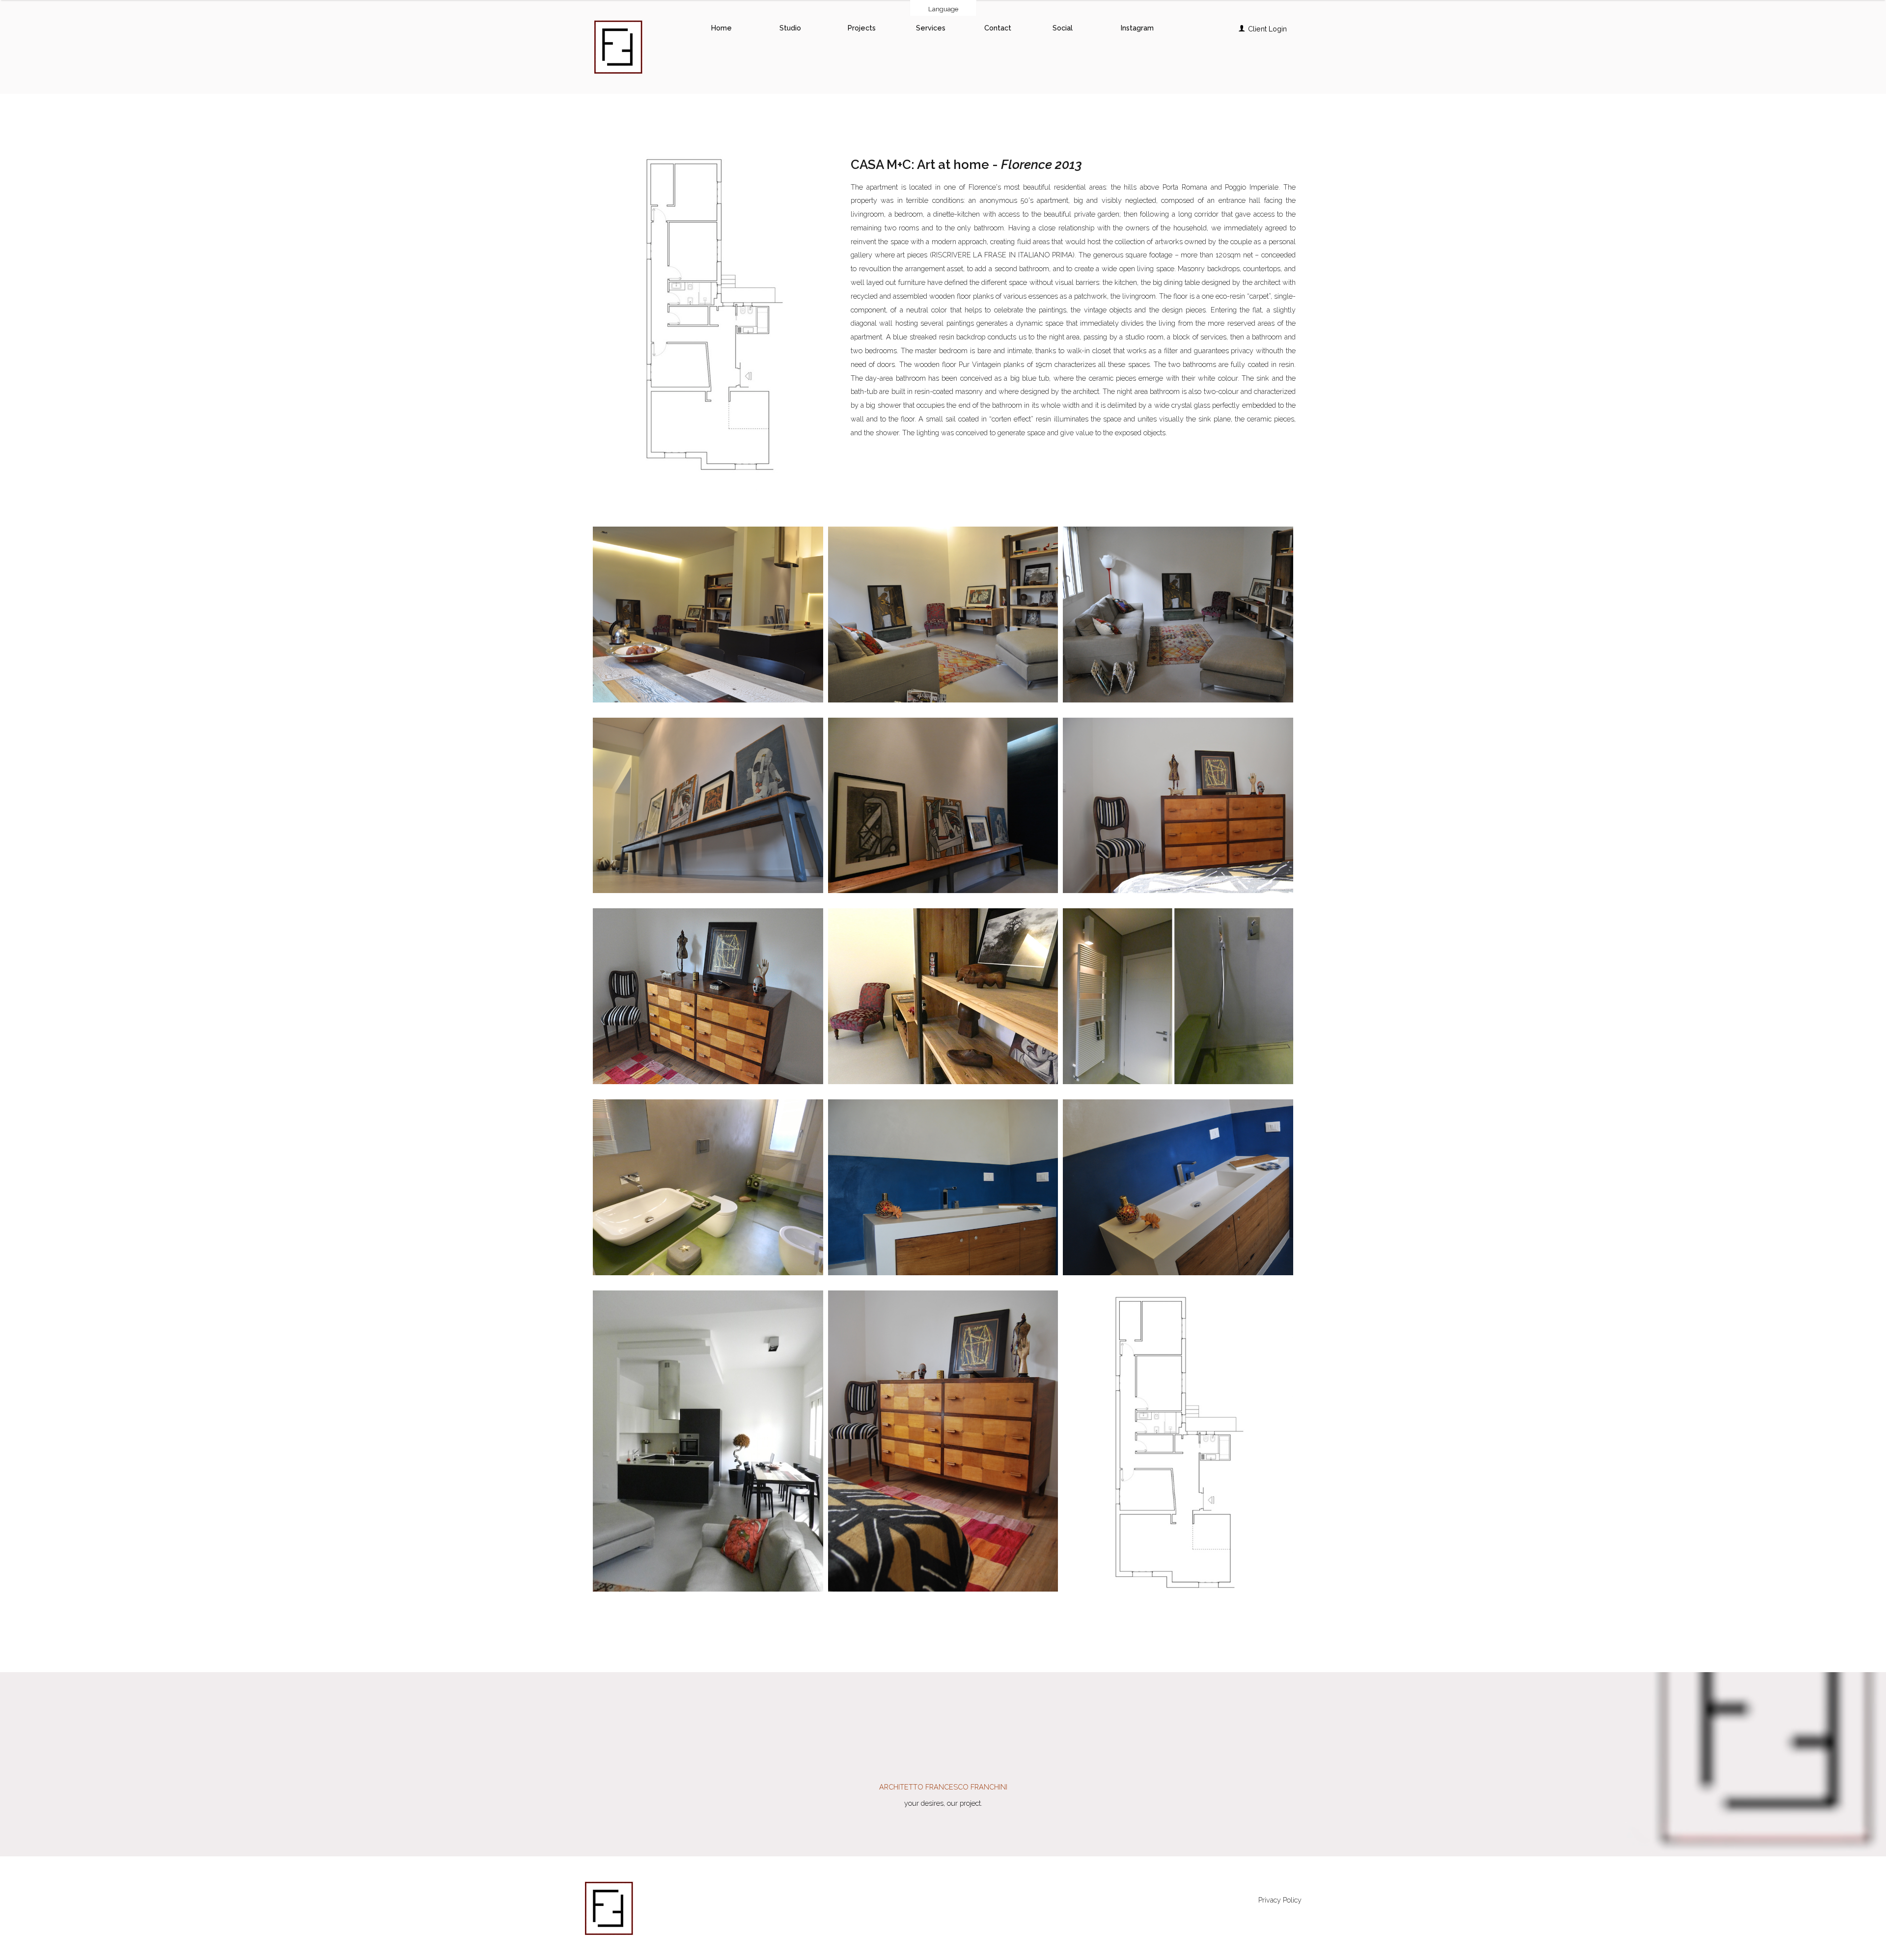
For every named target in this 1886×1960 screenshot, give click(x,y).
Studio (790, 28)
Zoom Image (706, 602)
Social (1063, 28)
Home (721, 28)
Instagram (1137, 28)
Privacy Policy (1280, 1900)
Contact (998, 28)
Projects (862, 28)
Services (931, 28)
